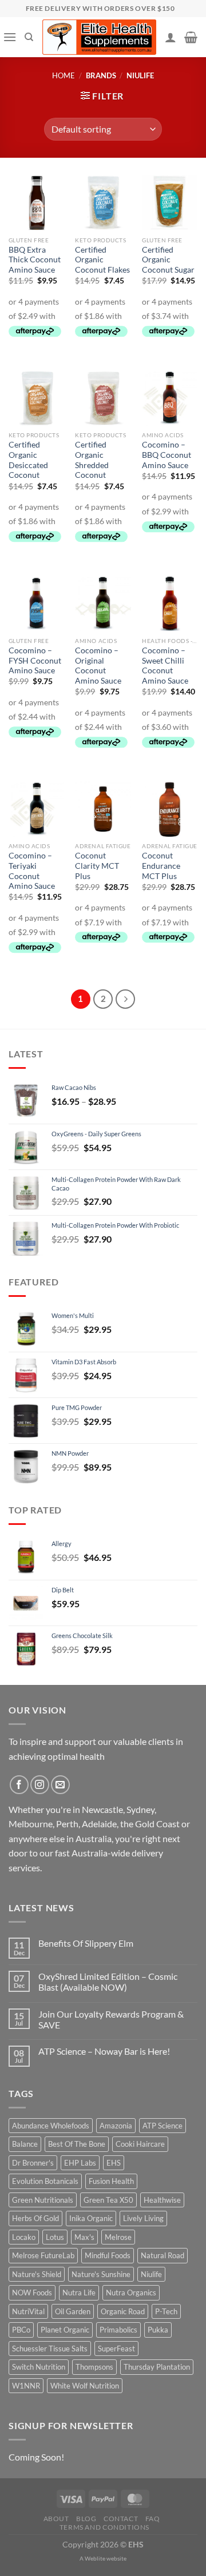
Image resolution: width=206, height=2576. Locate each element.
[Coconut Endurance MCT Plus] (170, 809)
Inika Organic (91, 2218)
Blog (86, 2519)
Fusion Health (111, 2181)
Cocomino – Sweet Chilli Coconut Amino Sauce (165, 666)
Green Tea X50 (108, 2200)
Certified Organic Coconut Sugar (168, 260)
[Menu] (10, 37)
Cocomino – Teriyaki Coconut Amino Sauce (32, 871)
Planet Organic (65, 2330)
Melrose (118, 2237)
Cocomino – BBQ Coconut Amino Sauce (167, 455)
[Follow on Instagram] (40, 1785)
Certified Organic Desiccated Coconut (28, 460)
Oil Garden (73, 2311)
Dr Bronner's (33, 2163)
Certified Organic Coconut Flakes (102, 260)
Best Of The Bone (77, 2144)
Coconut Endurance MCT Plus (161, 866)
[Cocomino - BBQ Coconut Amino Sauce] (170, 398)
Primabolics (118, 2330)
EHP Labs (80, 2163)
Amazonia (116, 2126)
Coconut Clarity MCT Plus (97, 866)
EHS (114, 2163)
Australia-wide (101, 1853)
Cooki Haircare (140, 2144)
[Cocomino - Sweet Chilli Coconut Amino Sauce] (170, 603)
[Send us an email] (60, 1785)
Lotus (55, 2237)
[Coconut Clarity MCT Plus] (103, 809)
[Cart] (191, 37)
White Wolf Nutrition (85, 2386)
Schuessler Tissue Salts (50, 2349)
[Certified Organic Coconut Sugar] (170, 203)
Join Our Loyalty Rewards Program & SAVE (111, 2019)
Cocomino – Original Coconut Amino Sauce (98, 666)
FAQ (153, 2519)
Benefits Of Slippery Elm (86, 1943)
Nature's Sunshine (101, 2274)
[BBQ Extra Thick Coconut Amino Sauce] (36, 203)
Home (64, 75)
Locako (24, 2237)
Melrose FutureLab (43, 2255)
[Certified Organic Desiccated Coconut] (36, 398)
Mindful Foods (108, 2255)
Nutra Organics (131, 2293)
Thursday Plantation (157, 2367)
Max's (84, 2237)
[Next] (125, 999)
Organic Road (123, 2311)
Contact (121, 2519)
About (56, 2519)
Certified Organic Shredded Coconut (92, 460)
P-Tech (166, 2311)
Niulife (151, 2274)
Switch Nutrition (39, 2367)
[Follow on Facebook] (19, 1785)
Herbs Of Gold (35, 2218)
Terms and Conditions (104, 2527)
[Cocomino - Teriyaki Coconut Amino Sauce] (36, 809)
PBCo (21, 2330)
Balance (25, 2144)
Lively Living (143, 2218)
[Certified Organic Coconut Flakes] (103, 203)
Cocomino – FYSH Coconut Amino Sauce (35, 660)
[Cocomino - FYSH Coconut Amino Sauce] (36, 603)
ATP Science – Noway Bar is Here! (104, 2051)
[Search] (29, 37)
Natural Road (163, 2255)
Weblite (95, 2558)
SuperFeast (116, 2349)
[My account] (171, 37)
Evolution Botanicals (45, 2181)
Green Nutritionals (43, 2200)
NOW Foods (32, 2293)
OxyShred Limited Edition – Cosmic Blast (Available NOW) (108, 1982)
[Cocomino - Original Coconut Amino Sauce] (103, 603)
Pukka (158, 2330)
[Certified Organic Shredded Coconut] (103, 398)
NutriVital (28, 2311)
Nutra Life (79, 2293)
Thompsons (94, 2367)
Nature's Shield (37, 2274)
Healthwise (162, 2200)
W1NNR (26, 2386)
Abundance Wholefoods (51, 2126)
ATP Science (163, 2126)
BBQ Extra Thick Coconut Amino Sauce (35, 260)
